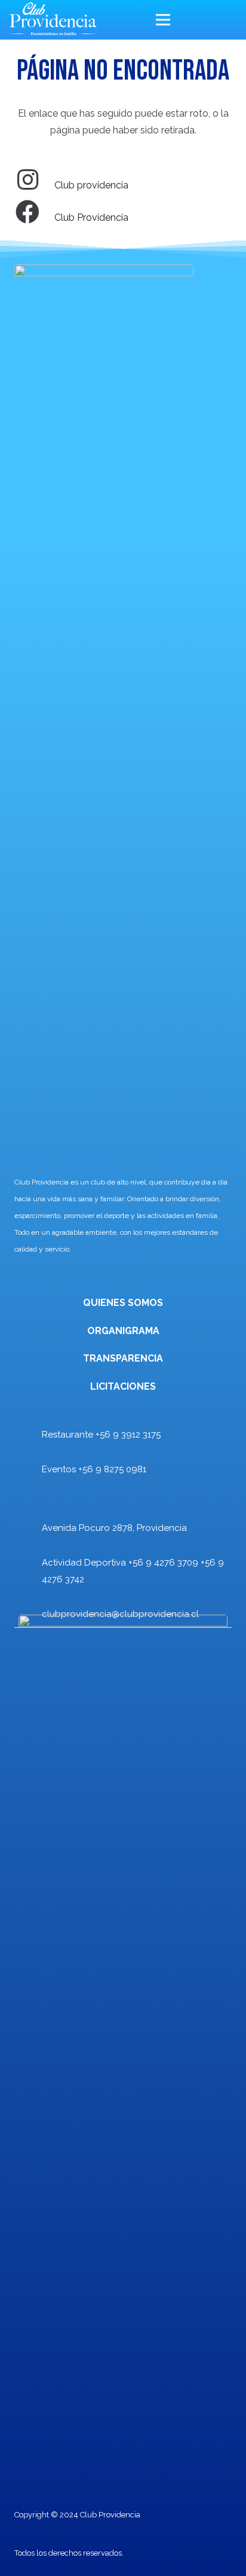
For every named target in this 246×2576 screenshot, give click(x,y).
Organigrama (123, 1331)
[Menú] (182, 20)
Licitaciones (123, 1386)
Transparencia (123, 1358)
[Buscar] (229, 20)
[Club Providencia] (34, 213)
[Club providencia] (34, 181)
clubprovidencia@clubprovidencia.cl (120, 1614)
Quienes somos (123, 1303)
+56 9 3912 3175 (128, 1435)
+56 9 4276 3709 (163, 1563)
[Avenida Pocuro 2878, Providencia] (28, 1523)
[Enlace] (53, 20)
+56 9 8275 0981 (112, 1469)
